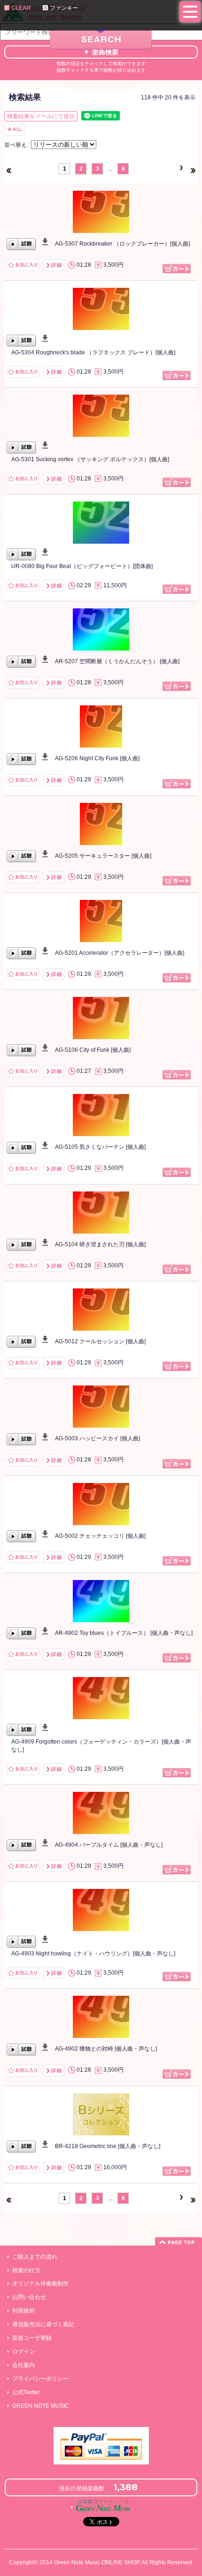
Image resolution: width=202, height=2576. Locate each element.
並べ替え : (18, 145)
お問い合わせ (29, 2297)
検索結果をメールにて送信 (41, 116)
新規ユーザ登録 (32, 2338)
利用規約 (23, 2311)
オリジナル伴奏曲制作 (40, 2284)
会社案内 (23, 2365)
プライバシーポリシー (40, 2379)
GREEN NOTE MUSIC (41, 2406)
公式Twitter (26, 2392)
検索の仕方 (26, 2270)
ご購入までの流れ (35, 2257)
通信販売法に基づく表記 (43, 2324)
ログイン (23, 2351)
